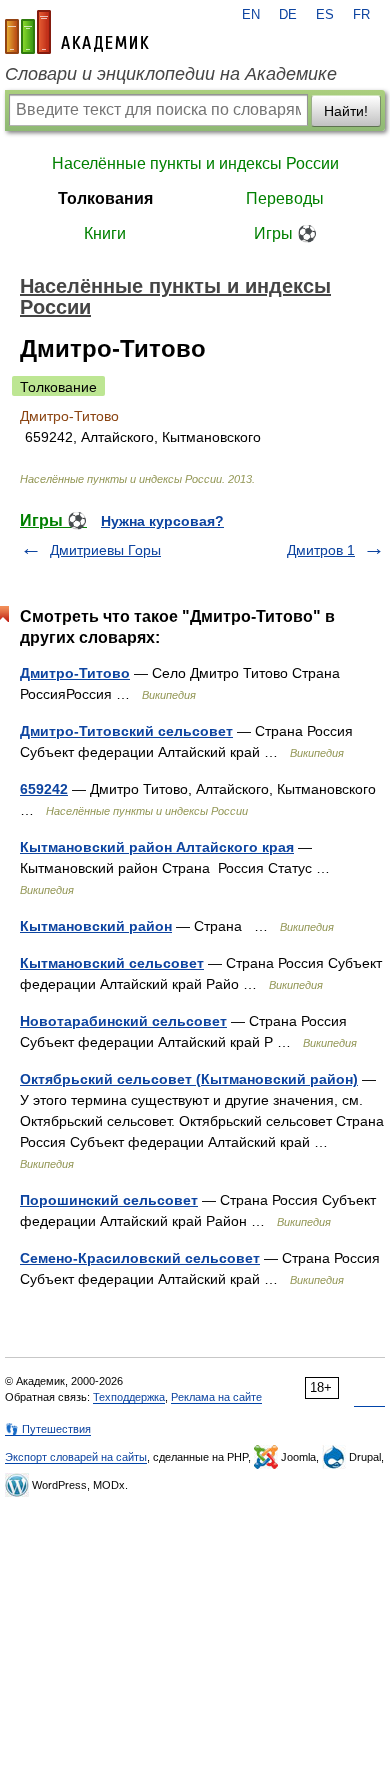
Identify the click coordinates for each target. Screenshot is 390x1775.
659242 (44, 789)
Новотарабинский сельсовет (123, 1021)
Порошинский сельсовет (109, 1200)
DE (288, 15)
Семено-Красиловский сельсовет (140, 1258)
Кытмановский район (96, 926)
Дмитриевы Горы (105, 550)
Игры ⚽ (285, 233)
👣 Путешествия (48, 1429)
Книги (105, 233)
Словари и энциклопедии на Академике (171, 74)
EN (251, 15)
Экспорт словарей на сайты (76, 1457)
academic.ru (77, 32)
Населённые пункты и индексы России (195, 163)
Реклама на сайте (216, 1397)
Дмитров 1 (321, 550)
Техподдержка (129, 1397)
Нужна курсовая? (162, 521)
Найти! (346, 111)
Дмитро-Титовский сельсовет (126, 731)
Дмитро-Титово (75, 673)
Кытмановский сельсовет (112, 963)
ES (325, 15)
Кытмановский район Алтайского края (157, 847)
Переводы (285, 198)
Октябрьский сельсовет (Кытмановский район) (189, 1079)
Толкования (105, 198)
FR (361, 15)
